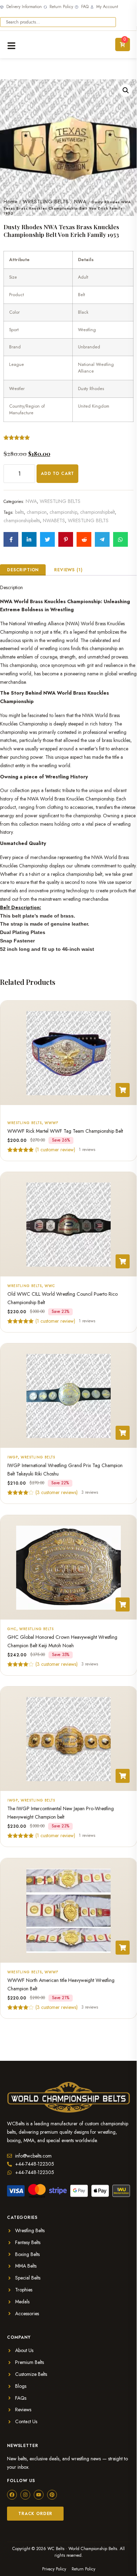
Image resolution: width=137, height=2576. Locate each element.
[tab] (23, 570)
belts (19, 512)
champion (37, 512)
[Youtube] (39, 2495)
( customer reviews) (57, 1492)
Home (11, 202)
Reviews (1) (68, 570)
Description (23, 570)
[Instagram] (25, 2495)
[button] (126, 90)
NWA (80, 202)
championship (63, 512)
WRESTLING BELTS (46, 202)
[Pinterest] (52, 2495)
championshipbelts (22, 520)
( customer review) (55, 1149)
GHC (12, 1629)
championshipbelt (97, 512)
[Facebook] (12, 2495)
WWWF (51, 1122)
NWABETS (54, 520)
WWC (50, 1286)
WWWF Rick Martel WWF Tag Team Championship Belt (65, 1131)
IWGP (13, 1457)
